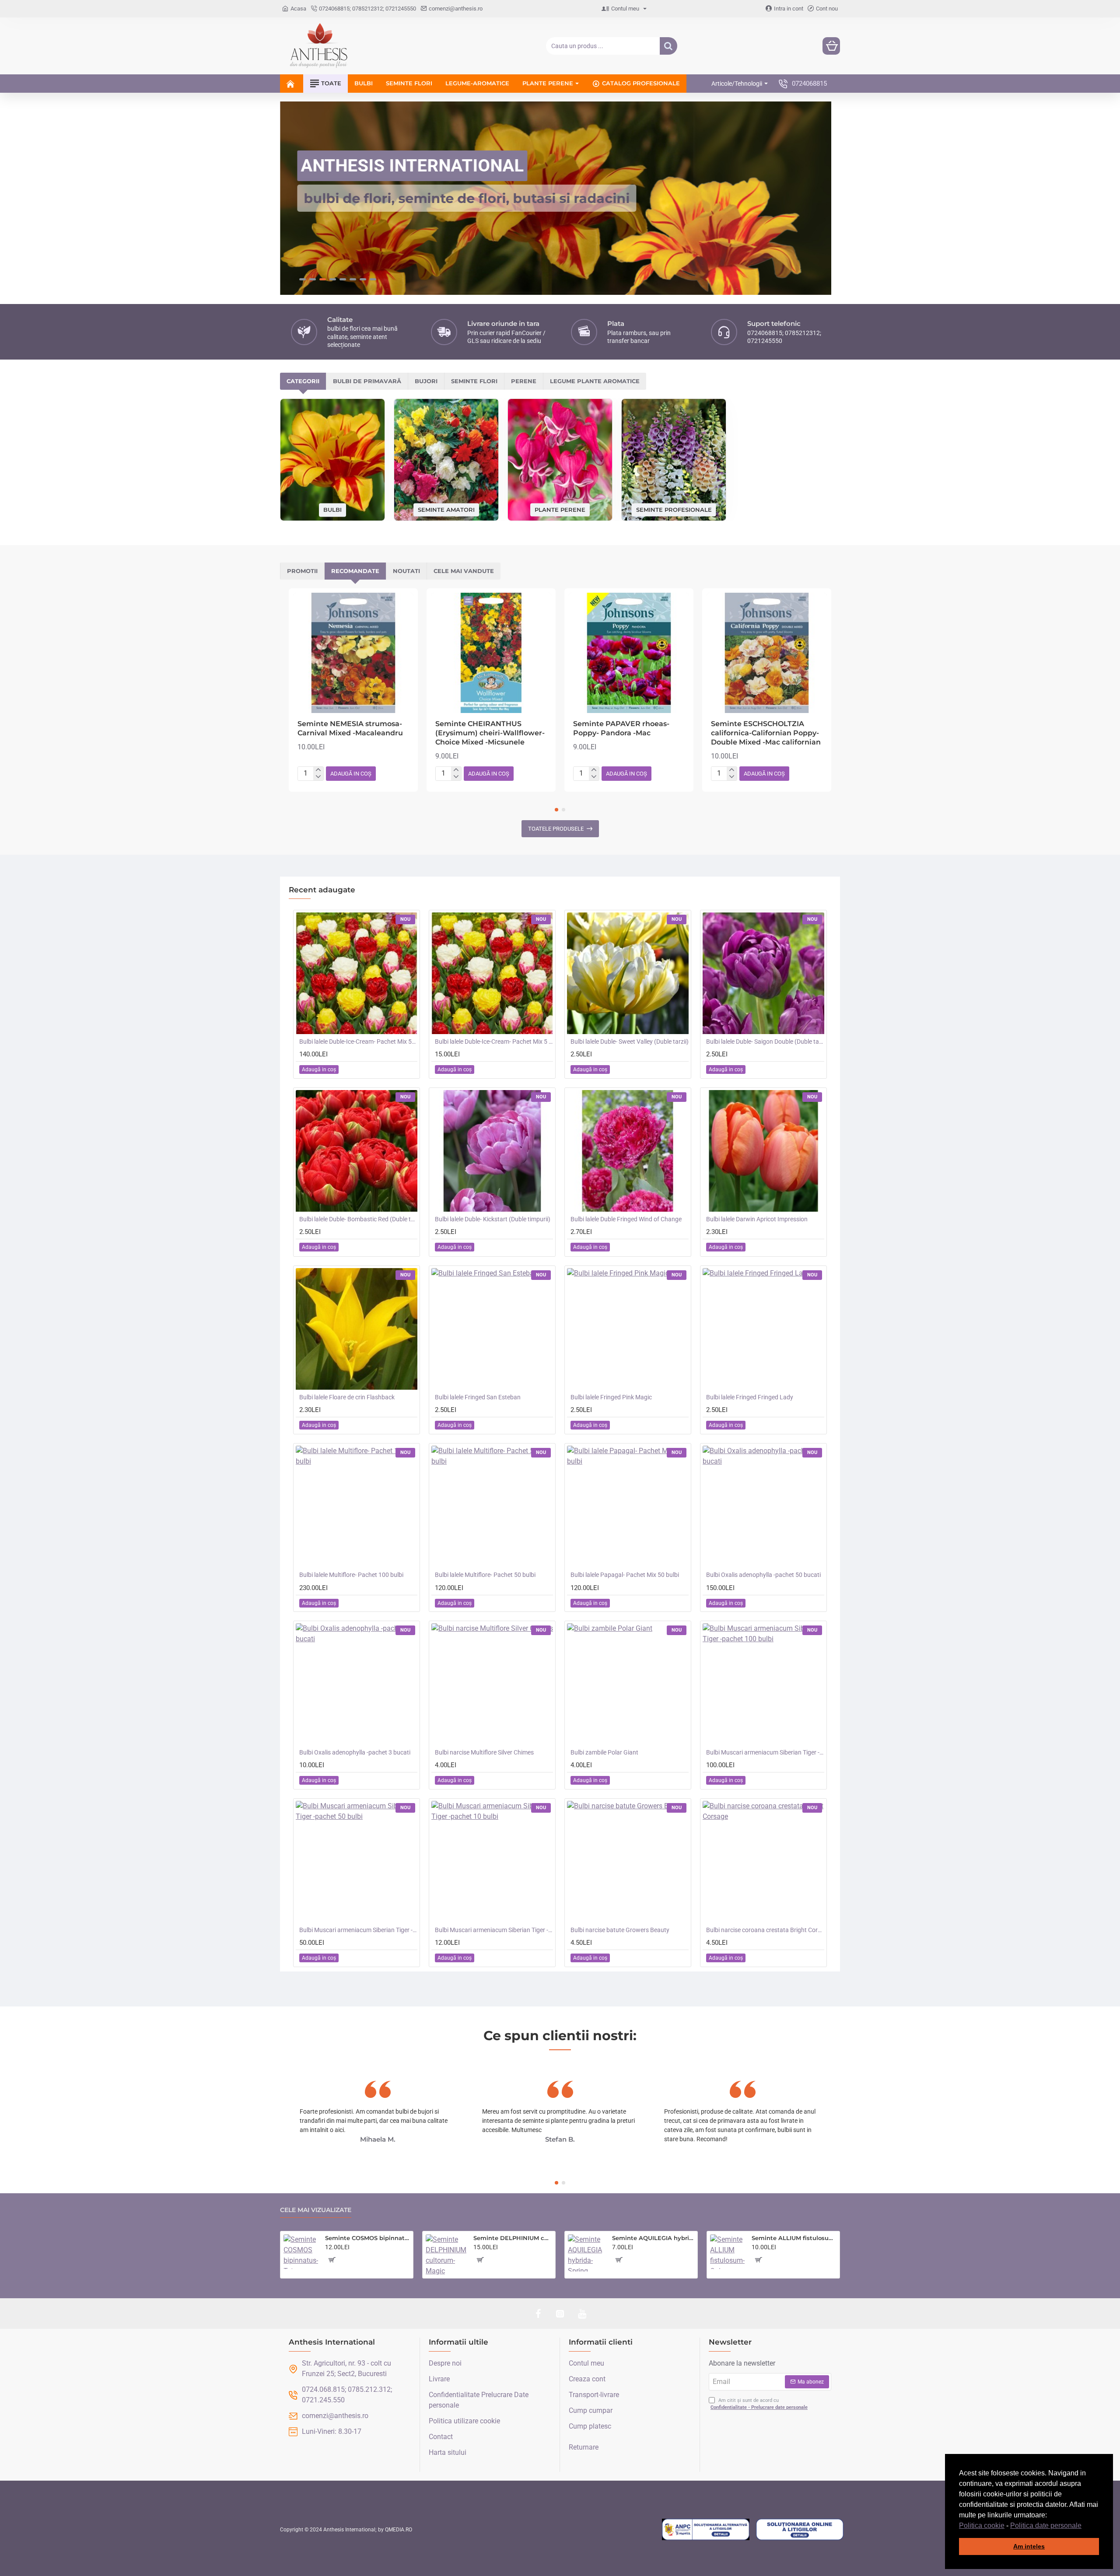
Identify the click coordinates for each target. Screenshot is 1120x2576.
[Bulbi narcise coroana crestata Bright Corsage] (763, 1862)
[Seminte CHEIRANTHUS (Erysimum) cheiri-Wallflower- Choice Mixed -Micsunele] (491, 653)
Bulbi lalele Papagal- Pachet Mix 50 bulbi (625, 1575)
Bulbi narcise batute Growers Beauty (620, 1930)
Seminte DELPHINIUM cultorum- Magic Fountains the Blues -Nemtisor (513, 2238)
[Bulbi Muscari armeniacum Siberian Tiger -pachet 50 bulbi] (357, 1862)
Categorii (303, 381)
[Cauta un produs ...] (668, 46)
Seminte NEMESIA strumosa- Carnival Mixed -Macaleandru (350, 728)
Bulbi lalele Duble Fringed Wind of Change (626, 1219)
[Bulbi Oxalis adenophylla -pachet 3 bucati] (357, 1684)
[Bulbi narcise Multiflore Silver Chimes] (492, 1684)
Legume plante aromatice (595, 381)
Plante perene (560, 509)
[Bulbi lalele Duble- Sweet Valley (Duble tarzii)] (628, 973)
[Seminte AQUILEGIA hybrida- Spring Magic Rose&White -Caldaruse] (586, 2253)
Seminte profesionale (674, 509)
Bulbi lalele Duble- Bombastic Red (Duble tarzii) (358, 1219)
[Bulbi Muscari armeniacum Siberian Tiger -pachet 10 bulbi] (492, 1862)
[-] (318, 777)
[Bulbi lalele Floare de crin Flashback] (357, 1329)
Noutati (406, 571)
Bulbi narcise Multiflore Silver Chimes (484, 1752)
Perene (524, 381)
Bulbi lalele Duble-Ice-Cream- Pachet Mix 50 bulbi (358, 1042)
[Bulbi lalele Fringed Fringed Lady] (763, 1329)
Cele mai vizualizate (316, 2210)
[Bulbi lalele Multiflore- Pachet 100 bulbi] (357, 1506)
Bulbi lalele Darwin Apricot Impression (757, 1219)
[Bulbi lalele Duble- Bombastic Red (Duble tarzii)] (357, 1151)
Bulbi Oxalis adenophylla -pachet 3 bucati (355, 1752)
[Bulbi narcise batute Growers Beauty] (628, 1862)
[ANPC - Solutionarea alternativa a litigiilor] (706, 2530)
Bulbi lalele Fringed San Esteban (478, 1397)
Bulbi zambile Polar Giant (604, 1752)
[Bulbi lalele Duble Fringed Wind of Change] (628, 1151)
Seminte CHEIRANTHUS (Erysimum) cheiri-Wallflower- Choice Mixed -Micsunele (490, 733)
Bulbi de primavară (367, 381)
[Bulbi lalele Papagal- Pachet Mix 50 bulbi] (628, 1506)
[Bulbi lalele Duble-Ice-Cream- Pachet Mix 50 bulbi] (357, 973)
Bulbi (332, 510)
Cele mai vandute (464, 571)
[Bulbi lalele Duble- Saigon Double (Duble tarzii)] (763, 973)
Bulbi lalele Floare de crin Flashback (347, 1397)
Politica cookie (982, 2525)
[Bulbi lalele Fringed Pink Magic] (628, 1329)
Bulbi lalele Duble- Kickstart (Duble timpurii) (493, 1219)
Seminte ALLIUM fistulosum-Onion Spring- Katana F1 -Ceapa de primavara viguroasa (794, 2238)
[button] (1085, 2526)
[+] (318, 770)
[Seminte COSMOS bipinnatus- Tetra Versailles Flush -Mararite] (301, 2252)
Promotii (302, 571)
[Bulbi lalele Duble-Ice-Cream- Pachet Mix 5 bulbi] (492, 973)
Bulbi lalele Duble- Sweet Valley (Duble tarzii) (630, 1042)
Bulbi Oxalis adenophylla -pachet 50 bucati (763, 1575)
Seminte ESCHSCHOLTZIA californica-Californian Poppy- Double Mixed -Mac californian (766, 733)
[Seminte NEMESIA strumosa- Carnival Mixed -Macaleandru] (353, 653)
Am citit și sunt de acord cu (759, 2404)
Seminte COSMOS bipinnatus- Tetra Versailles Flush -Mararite (367, 2238)
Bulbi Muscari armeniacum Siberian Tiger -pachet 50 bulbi (358, 1930)
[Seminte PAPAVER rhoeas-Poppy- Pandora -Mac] (629, 653)
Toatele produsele (556, 829)
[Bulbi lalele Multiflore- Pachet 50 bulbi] (492, 1506)
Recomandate (355, 571)
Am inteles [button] (1029, 2546)
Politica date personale (1046, 2525)
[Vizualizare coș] (831, 46)
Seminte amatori (446, 509)
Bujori (426, 381)
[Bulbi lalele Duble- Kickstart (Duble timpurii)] (492, 1151)
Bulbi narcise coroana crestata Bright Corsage (765, 1930)
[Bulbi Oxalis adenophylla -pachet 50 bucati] (763, 1506)
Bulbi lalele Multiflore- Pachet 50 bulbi (485, 1575)
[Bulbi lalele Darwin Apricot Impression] (763, 1151)
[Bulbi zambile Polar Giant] (628, 1684)
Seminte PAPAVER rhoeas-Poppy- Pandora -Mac (621, 728)
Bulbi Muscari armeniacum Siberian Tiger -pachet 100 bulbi (765, 1752)
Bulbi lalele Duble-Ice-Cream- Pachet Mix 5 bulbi (494, 1042)
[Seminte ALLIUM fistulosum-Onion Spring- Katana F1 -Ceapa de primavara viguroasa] (727, 2252)
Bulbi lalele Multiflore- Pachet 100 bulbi (351, 1575)
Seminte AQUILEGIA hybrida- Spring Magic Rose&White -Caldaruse (653, 2238)
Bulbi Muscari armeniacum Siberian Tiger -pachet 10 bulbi (494, 1930)
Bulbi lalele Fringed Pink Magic (611, 1397)
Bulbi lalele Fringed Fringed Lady (750, 1397)
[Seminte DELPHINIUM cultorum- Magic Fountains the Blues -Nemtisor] (446, 2255)
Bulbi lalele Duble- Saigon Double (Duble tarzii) (765, 1042)
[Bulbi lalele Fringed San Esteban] (492, 1329)
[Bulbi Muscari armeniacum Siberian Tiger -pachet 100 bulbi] (763, 1684)
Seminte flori (474, 381)
